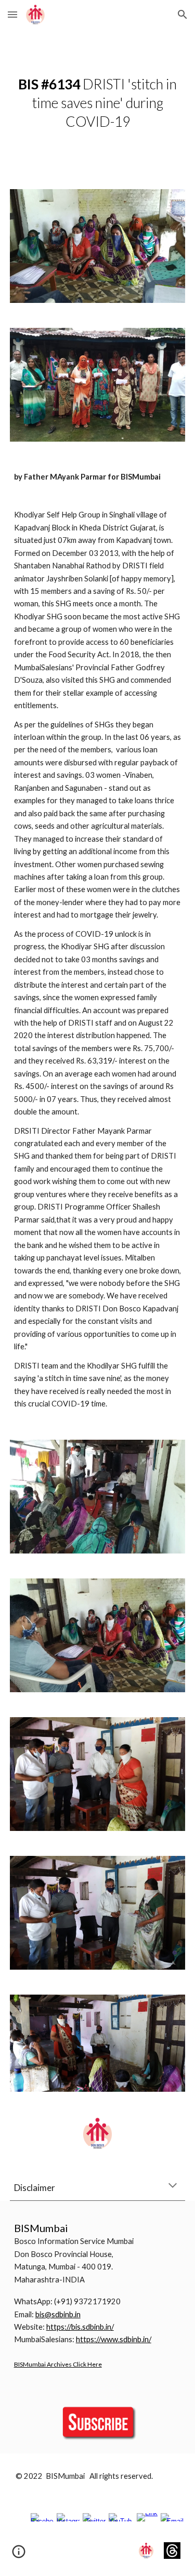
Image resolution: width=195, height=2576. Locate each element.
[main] (98, 103)
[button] (12, 14)
